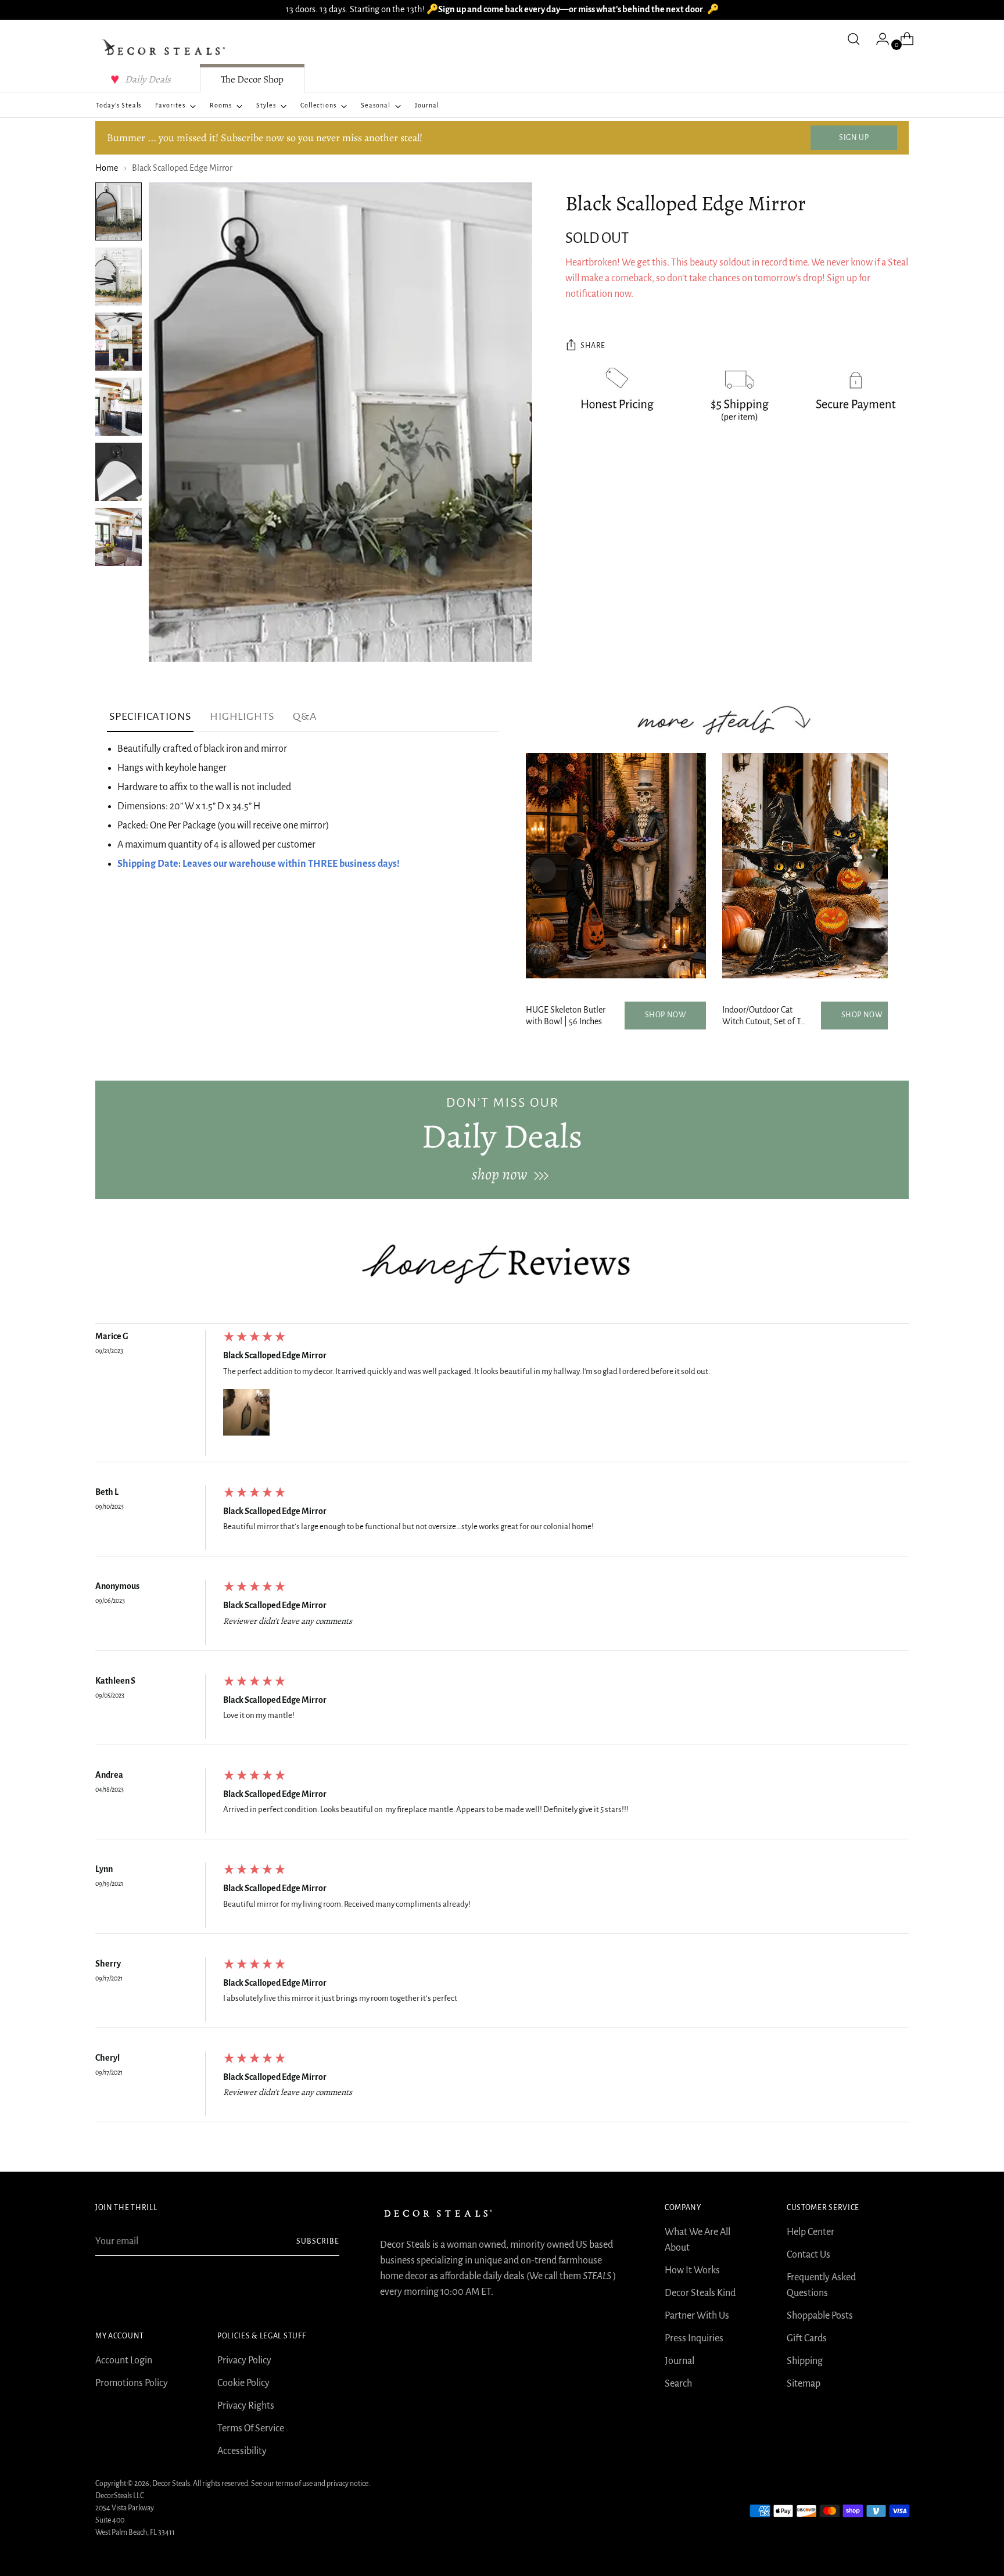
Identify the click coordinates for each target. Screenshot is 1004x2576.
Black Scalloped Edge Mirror (275, 1355)
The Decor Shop (252, 79)
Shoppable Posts (820, 2316)
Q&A (305, 716)
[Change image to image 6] (119, 537)
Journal (680, 2361)
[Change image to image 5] (119, 472)
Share (593, 346)
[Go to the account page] (878, 39)
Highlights (242, 716)
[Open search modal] (854, 39)
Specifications (150, 716)
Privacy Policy (244, 2360)
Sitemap (804, 2384)
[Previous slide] (543, 870)
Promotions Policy (132, 2383)
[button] (246, 1412)
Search (678, 2384)
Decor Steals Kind (700, 2293)
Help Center (811, 2232)
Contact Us (808, 2255)
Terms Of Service (251, 2428)
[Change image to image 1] (119, 211)
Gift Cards (807, 2338)
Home (107, 168)
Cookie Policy (243, 2383)
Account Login (124, 2360)
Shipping (805, 2361)
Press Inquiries (694, 2338)
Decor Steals (171, 2484)
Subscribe (318, 2241)
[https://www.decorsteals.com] (502, 1140)
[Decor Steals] (165, 48)
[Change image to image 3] (119, 342)
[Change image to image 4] (119, 407)
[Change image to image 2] (119, 277)
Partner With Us (697, 2316)
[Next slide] (870, 870)
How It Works (692, 2270)
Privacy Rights (246, 2406)
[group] (502, 1396)
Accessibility (242, 2451)
